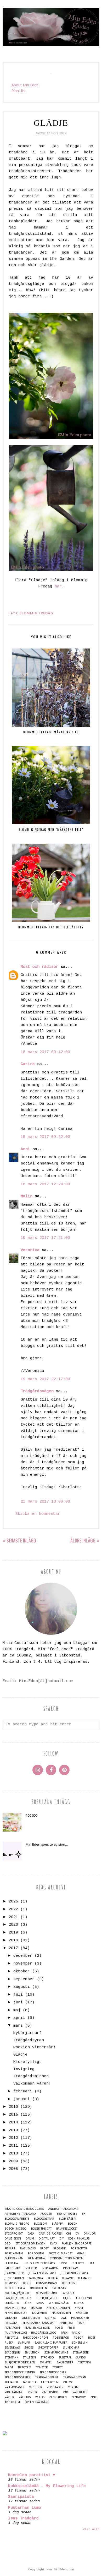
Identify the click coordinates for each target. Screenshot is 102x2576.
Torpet (58, 2367)
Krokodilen (38, 2288)
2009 (13, 2161)
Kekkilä (53, 2278)
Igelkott (78, 2263)
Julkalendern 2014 (74, 2273)
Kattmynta (36, 2278)
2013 (13, 2130)
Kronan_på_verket (18, 2293)
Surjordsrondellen (20, 2362)
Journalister (14, 2273)
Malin (27, 1196)
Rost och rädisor (39, 967)
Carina (28, 1064)
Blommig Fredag (36, 613)
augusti (22, 1987)
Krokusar (59, 2288)
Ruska (9, 2343)
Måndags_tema (15, 2308)
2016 (13, 2107)
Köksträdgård (46, 2293)
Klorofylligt (27, 2062)
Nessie (79, 2308)
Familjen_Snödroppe (77, 2244)
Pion (81, 2323)
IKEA (91, 2263)
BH (84, 2214)
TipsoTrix (24, 2367)
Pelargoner (80, 2318)
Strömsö (47, 2358)
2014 (13, 2122)
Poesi (59, 2328)
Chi (69, 2234)
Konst (27, 2283)
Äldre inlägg (83, 1540)
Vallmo (68, 2382)
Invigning (24, 2069)
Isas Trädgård (23, 2518)
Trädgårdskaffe (47, 2377)
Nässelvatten (61, 2313)
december (23, 1956)
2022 (13, 1909)
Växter (9, 2397)
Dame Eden (13, 2239)
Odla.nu (11, 2318)
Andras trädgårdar (63, 2209)
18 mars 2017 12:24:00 (45, 1184)
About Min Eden (25, 85)
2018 (13, 1940)
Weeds (40, 2397)
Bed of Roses (67, 2214)
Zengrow (78, 2397)
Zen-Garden (58, 2397)
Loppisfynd (84, 2298)
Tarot (9, 2367)
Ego (8, 2244)
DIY (61, 2239)
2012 (13, 2138)
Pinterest (66, 2323)
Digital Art (47, 2239)
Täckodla (30, 2382)
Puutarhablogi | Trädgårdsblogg (30, 2333)
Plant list (19, 91)
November (40, 2313)
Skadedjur (12, 2353)
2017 (13, 1948)
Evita (54, 2244)
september (24, 1979)
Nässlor (82, 2313)
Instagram (71, 2268)
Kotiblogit (69, 2283)
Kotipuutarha (15, 2288)
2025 (13, 1902)
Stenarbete (81, 2353)
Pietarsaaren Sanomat (38, 2323)
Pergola (11, 2323)
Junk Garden (14, 2278)
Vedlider (36, 2387)
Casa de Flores (50, 2234)
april (19, 2018)
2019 (13, 1933)
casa (31, 2234)
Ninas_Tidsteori (16, 2313)
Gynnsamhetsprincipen (66, 2258)
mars (18, 2026)
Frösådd (60, 2248)
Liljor (67, 2298)
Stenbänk (11, 2358)
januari (22, 2099)
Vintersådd (50, 2392)
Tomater (42, 2367)
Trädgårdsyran (29, 2040)
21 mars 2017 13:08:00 (45, 1502)
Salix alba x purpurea (51, 2343)
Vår (66, 2392)
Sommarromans (56, 2353)
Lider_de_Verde (47, 2298)
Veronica (30, 1250)
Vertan (73, 2387)
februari (23, 2091)
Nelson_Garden (58, 2308)
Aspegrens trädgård (20, 2214)
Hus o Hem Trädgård (39, 2263)
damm (30, 2239)
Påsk (64, 2333)
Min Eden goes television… (47, 1844)
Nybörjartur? (27, 2033)
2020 (13, 1925)
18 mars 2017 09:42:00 (45, 1052)
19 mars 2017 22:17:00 (45, 1379)
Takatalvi (84, 2362)
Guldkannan (14, 2258)
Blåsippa (58, 2224)
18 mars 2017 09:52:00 (45, 1137)
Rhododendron (35, 2338)
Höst (63, 2263)
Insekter (31, 2268)
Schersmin (80, 2343)
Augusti (46, 2214)
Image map (12, 2268)
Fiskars (10, 2248)
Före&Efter (79, 2248)
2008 (13, 2169)
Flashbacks (28, 2248)
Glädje (20, 2055)
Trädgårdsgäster (18, 2377)
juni (18, 2002)
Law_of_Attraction (18, 2298)
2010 (13, 2154)
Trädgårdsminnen (31, 2076)
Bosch (73, 2224)
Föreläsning (14, 2253)
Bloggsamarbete (17, 2219)
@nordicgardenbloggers (24, 2209)
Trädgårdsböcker (53, 2372)
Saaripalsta (21, 2497)
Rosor (78, 2338)
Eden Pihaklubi (79, 2239)
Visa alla (91, 2529)
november (23, 1964)
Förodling (36, 2253)
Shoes (29, 2348)
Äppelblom (12, 2402)
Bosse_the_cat (41, 2229)
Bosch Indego (16, 2229)
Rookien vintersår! (35, 2047)
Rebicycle (12, 2338)
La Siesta (68, 2293)
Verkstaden (55, 2387)
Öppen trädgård (37, 2402)
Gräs (81, 2253)
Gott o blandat (61, 2253)
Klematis (84, 2278)
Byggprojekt (14, 2234)
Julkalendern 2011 (42, 2273)
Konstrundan (46, 2283)
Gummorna (36, 2258)
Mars (40, 2303)
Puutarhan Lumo (25, 2508)
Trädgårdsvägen (37, 1391)
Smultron (32, 2353)
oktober (22, 1971)
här (58, 587)
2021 (13, 1917)
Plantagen (12, 2328)
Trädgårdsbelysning (20, 2372)
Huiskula (11, 2263)
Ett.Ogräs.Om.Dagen (30, 2244)
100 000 (32, 1815)
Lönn (28, 2303)
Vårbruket (80, 2392)
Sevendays (12, 2348)
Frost (44, 2248)
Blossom (41, 2224)
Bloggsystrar (44, 2219)
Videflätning (14, 2392)
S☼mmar (24, 2343)
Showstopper (48, 2348)
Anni (25, 1149)
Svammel (46, 2362)
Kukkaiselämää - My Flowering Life (47, 2486)
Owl (63, 2318)
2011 (13, 2146)
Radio (76, 2333)
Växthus (25, 2397)
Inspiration (50, 2268)
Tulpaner (11, 2382)
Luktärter (12, 2303)
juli (18, 1995)
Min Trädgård (59, 2303)
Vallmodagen (15, 2387)
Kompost (11, 2283)
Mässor (36, 2308)
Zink (93, 2397)
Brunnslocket (67, 2229)
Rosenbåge (61, 2338)
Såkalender (65, 2362)
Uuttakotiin (50, 2382)
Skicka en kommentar (38, 1514)
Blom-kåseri (67, 2219)
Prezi (71, 2328)
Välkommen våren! (32, 2084)
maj (17, 2010)
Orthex (50, 2318)
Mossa (79, 2303)
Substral (65, 2358)
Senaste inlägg (21, 1540)
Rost (92, 2338)
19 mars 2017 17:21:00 (45, 1238)
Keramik (68, 2278)
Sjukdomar (71, 2348)
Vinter (33, 2392)
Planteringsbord (37, 2328)
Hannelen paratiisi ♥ (32, 2475)
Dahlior (90, 2234)
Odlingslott (31, 2318)
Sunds (81, 2358)
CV (77, 2234)
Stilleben (29, 2358)
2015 (13, 2115)
